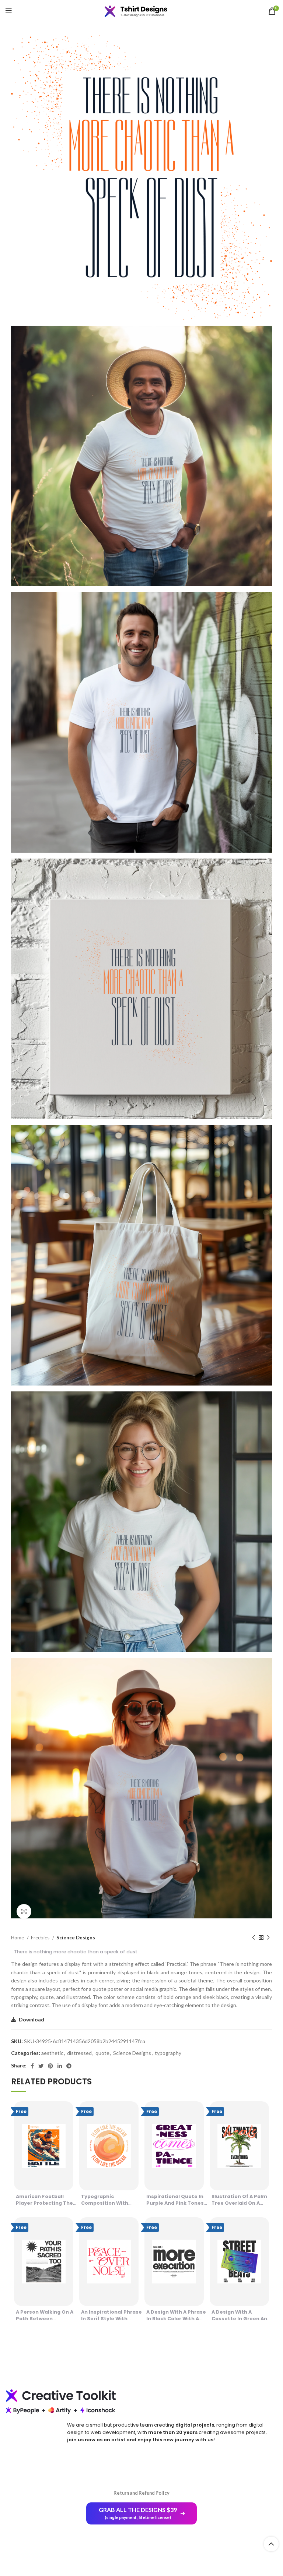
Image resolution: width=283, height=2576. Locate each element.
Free (21, 2111)
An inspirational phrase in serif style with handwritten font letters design (111, 2322)
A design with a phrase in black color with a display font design (176, 2319)
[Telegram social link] (69, 2066)
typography (168, 2053)
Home (18, 1938)
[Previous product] (254, 1938)
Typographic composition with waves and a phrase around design (107, 2206)
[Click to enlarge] (24, 1911)
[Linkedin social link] (60, 2066)
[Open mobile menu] (9, 11)
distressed (79, 2053)
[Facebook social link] (32, 2066)
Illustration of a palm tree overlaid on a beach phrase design (239, 2203)
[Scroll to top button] (271, 2544)
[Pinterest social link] (50, 2066)
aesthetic (52, 2053)
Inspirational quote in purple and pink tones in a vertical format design (175, 2206)
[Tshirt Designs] (141, 11)
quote (102, 2053)
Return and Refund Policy (141, 2493)
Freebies (41, 1938)
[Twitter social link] (41, 2066)
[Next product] (268, 1938)
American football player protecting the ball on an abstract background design (44, 2206)
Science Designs (76, 1938)
